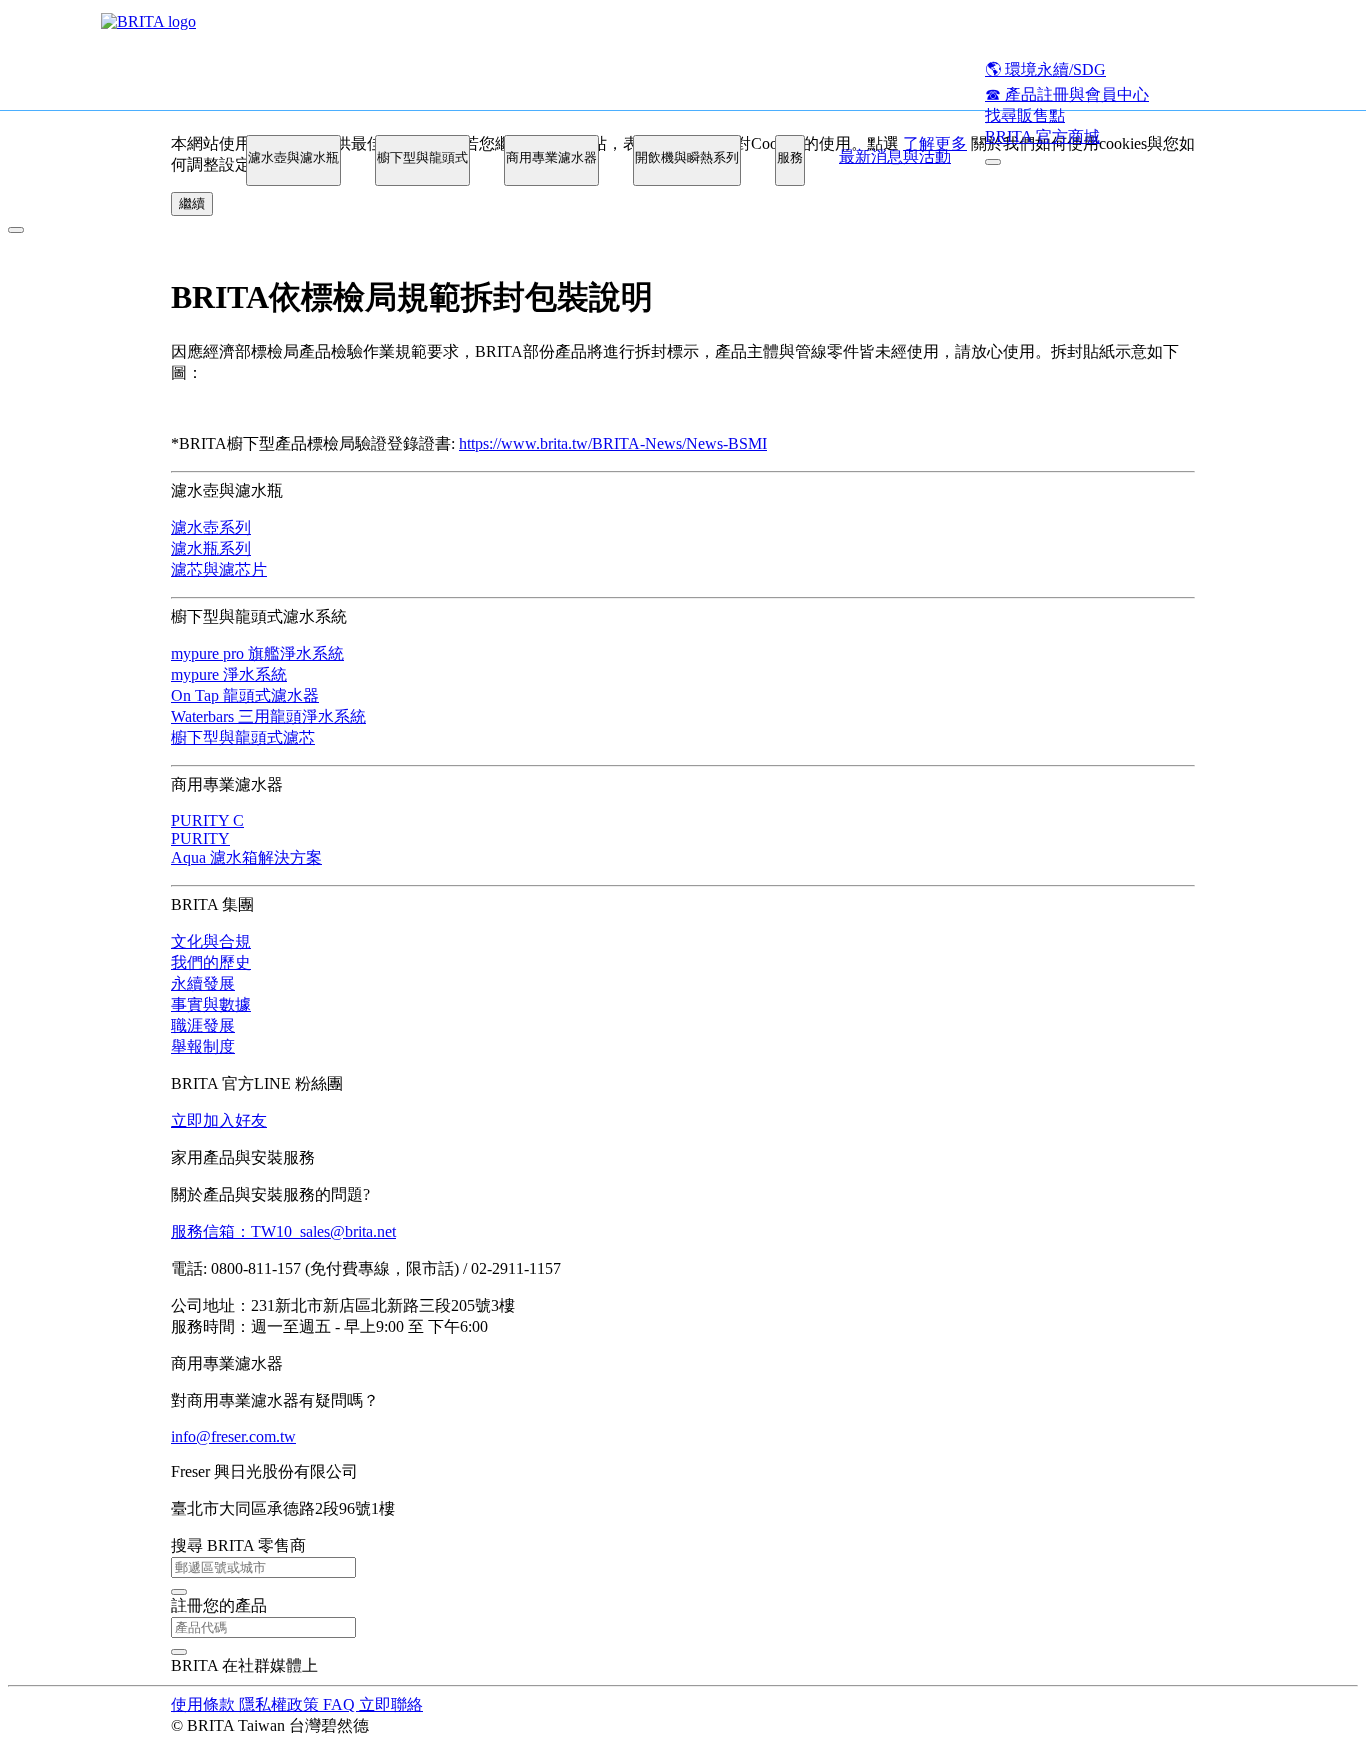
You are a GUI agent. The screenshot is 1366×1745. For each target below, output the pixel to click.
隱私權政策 (281, 1704)
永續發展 (203, 983)
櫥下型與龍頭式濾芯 (243, 737)
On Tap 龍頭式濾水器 (245, 695)
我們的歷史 (211, 962)
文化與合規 (211, 941)
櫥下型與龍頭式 (422, 157)
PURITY (200, 838)
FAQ (341, 1704)
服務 (790, 157)
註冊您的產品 (219, 1605)
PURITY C (207, 820)
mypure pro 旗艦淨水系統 (257, 653)
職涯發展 (203, 1025)
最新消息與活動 (895, 156)
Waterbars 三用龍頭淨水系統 (268, 716)
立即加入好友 (219, 1120)
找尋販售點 (1025, 115)
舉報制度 (203, 1046)
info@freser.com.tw (233, 1436)
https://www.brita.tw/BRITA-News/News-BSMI (613, 443)
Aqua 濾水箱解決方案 (246, 857)
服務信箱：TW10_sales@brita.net (283, 1231)
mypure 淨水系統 (229, 674)
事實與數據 (211, 1004)
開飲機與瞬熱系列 (687, 157)
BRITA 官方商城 (1042, 136)
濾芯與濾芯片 (219, 569)
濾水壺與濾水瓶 (293, 157)
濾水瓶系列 (211, 548)
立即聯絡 (391, 1704)
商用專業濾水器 (551, 157)
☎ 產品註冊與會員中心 (1067, 94)
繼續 (192, 203)
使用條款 (205, 1704)
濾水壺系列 (211, 527)
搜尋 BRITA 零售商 (238, 1545)
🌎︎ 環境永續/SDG (1045, 69)
